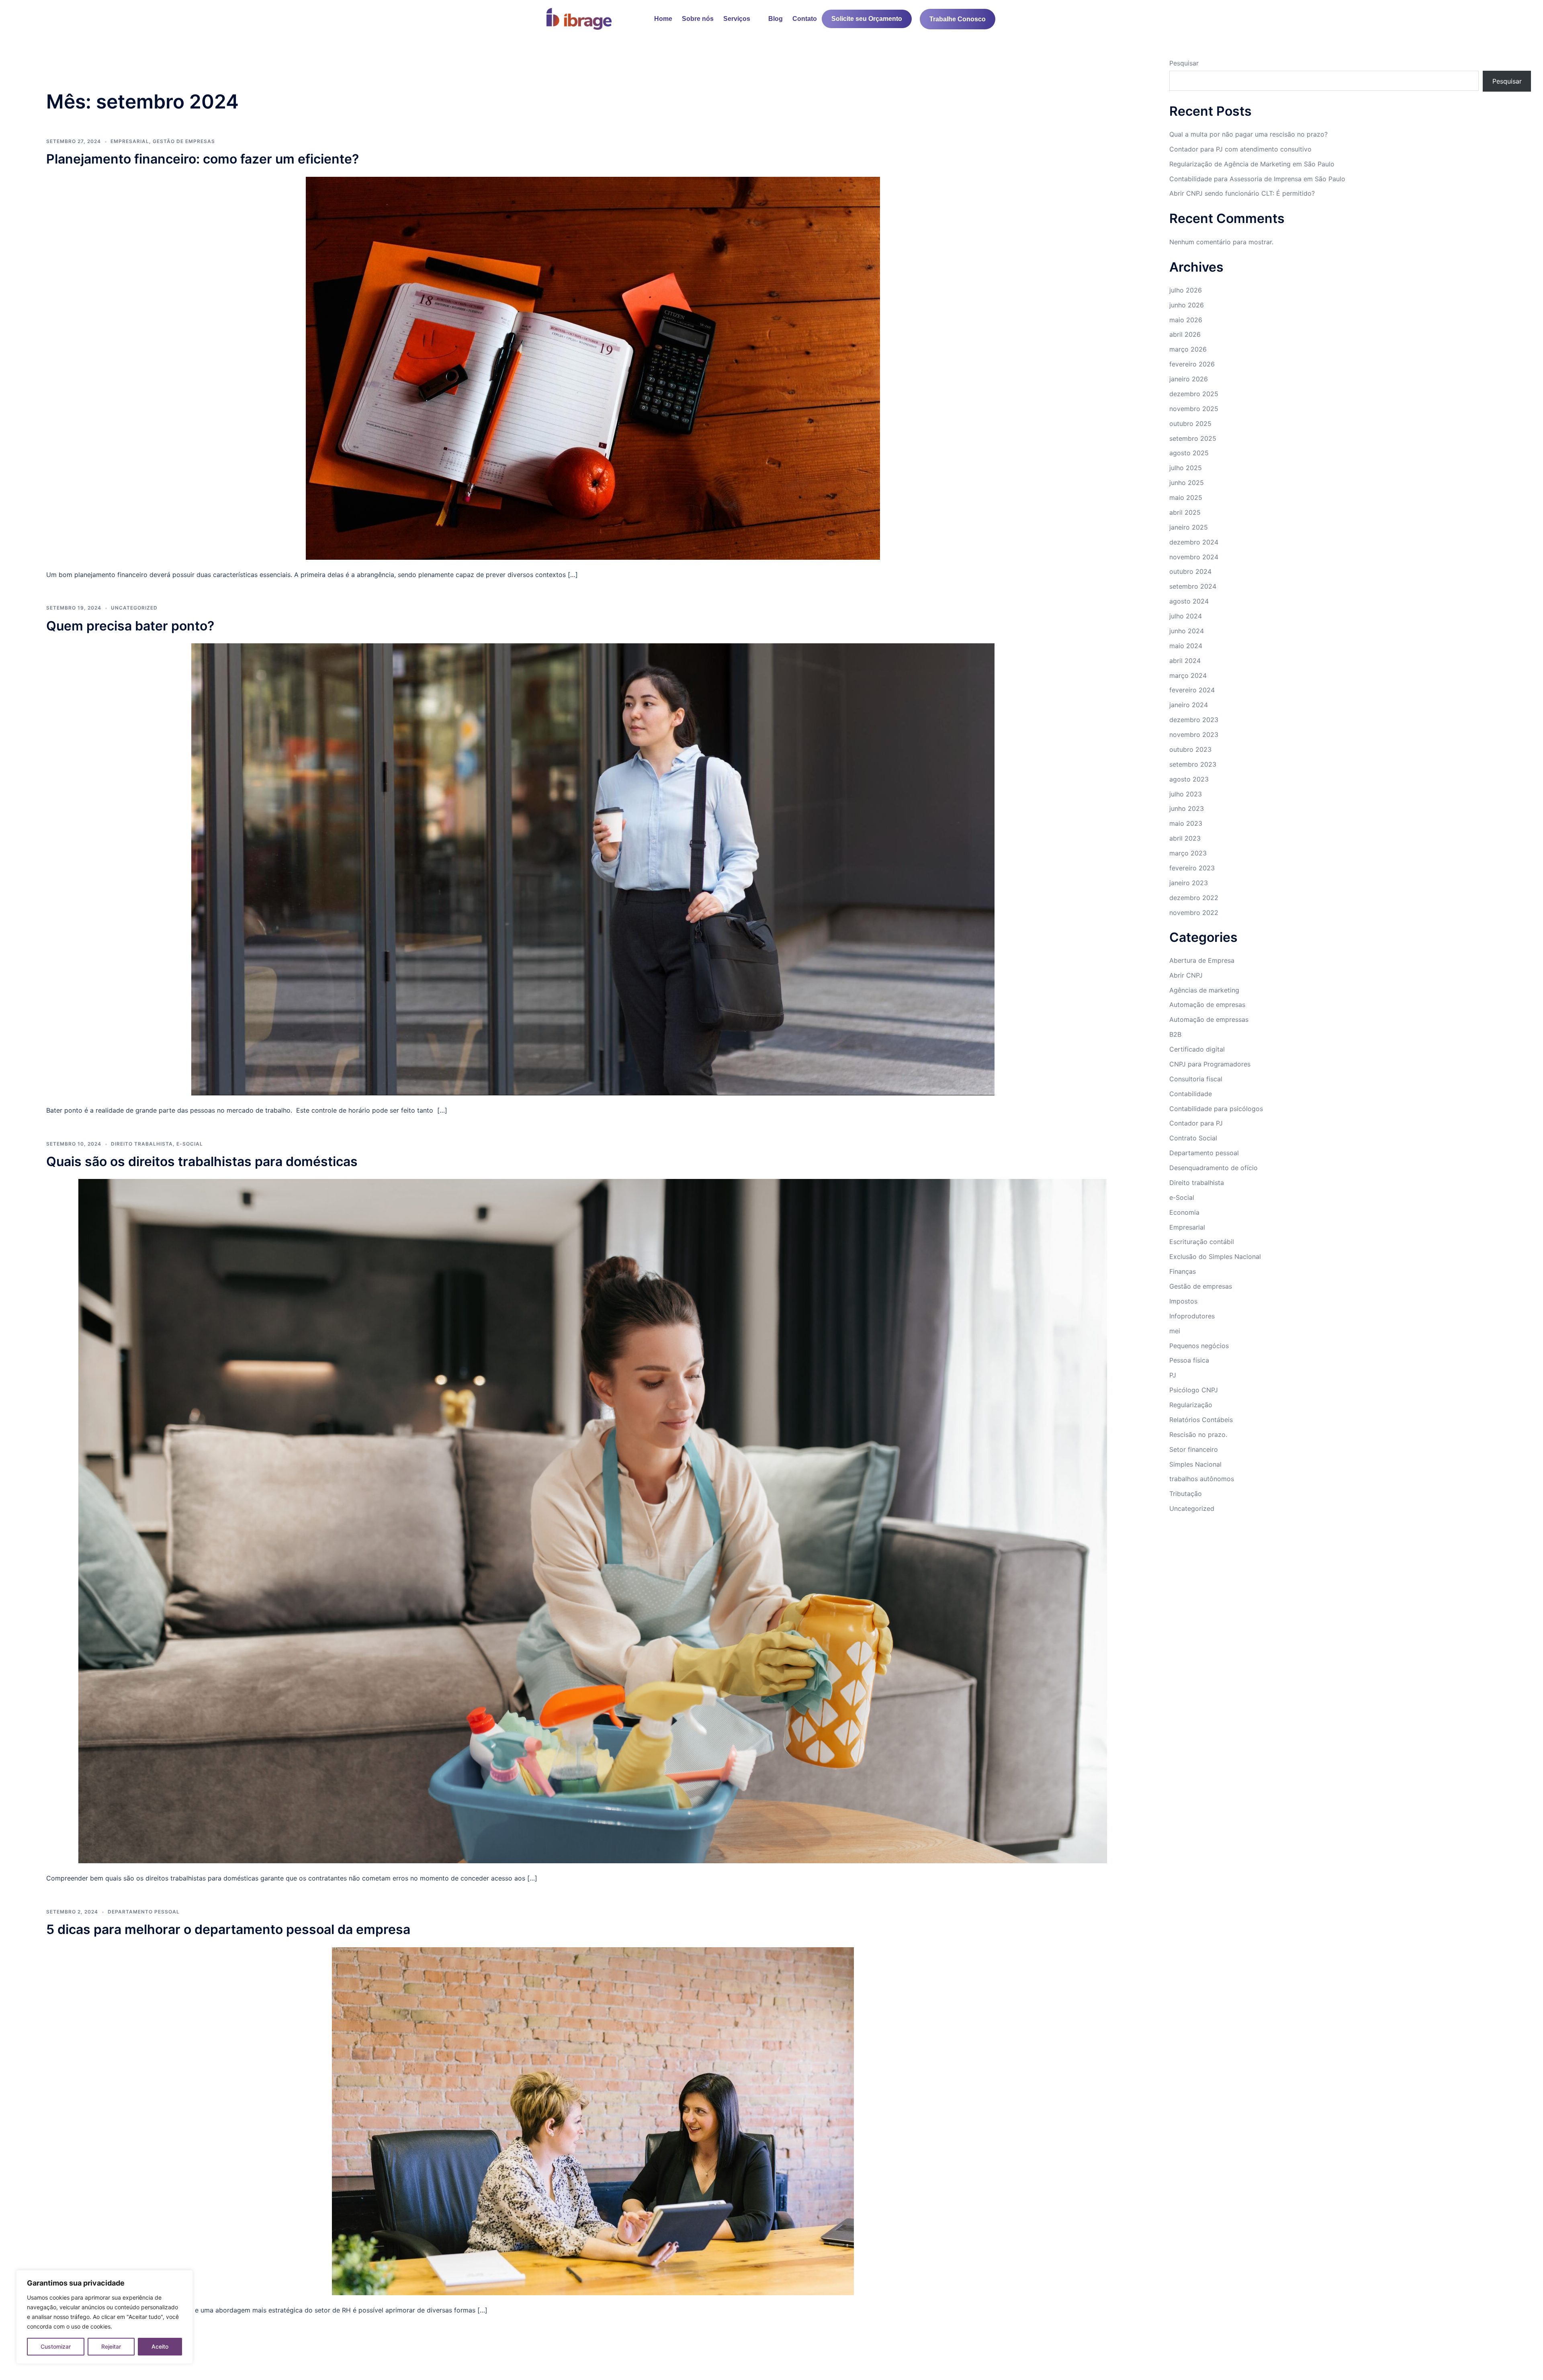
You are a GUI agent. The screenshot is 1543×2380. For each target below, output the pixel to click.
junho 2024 (1187, 631)
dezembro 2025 (1194, 394)
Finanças (1183, 1271)
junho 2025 (1187, 483)
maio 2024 (1186, 646)
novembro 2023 (1194, 735)
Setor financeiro (1194, 1449)
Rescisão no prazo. (1198, 1435)
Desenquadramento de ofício (1214, 1168)
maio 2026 (1186, 320)
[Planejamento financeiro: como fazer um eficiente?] (593, 367)
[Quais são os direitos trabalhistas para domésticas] (593, 1520)
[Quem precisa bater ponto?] (593, 869)
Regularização (1191, 1405)
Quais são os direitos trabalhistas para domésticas (202, 1161)
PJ (1173, 1375)
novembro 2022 (1194, 913)
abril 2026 (1185, 334)
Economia (1184, 1212)
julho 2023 (1186, 794)
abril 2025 (1185, 512)
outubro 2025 (1190, 424)
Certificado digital (1197, 1049)
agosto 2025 (1189, 453)
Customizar (56, 2346)
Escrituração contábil (1202, 1242)
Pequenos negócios (1199, 1346)
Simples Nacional (1195, 1464)
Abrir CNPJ (1186, 975)
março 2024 (1188, 675)
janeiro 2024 (1189, 705)
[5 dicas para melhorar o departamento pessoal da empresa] (593, 2120)
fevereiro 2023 (1192, 868)
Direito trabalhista (142, 1144)
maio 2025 (1186, 497)
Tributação (1186, 1494)
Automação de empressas (1209, 1019)
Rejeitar (111, 2346)
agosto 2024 (1189, 601)
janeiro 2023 (1189, 883)
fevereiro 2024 (1192, 690)
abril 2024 (1185, 661)
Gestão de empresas (1201, 1286)
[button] (741, 19)
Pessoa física (1189, 1360)
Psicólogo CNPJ (1194, 1390)
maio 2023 (1186, 823)
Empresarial (1187, 1227)
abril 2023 (1185, 838)
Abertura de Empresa (1202, 960)
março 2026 (1188, 349)
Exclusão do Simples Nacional (1215, 1257)
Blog (776, 19)
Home (663, 19)
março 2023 (1188, 853)
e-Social (190, 1144)
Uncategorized (134, 608)
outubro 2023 (1190, 749)
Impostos (1183, 1301)
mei (1175, 1331)
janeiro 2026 (1189, 379)
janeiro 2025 (1189, 527)
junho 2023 (1187, 808)
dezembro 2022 (1194, 898)
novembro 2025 (1194, 409)
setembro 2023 (1193, 764)
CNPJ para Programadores (1210, 1064)
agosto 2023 (1189, 779)
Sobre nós (698, 19)
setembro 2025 (1193, 438)
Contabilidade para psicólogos (1216, 1109)
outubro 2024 (1190, 571)
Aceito (160, 2346)
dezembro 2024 (1194, 542)
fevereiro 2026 (1192, 364)
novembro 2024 (1194, 557)
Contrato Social (1193, 1138)
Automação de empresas (1207, 1005)
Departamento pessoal (144, 1912)
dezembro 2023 (1194, 720)
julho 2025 (1186, 468)
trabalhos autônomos (1202, 1479)
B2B (1175, 1034)
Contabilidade (1191, 1094)
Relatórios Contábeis (1201, 1420)
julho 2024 (1186, 616)
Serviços (737, 19)
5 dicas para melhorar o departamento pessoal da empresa (228, 1929)
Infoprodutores (1192, 1316)
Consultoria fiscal (1196, 1079)
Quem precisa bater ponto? (130, 626)
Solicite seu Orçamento (867, 19)
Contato (805, 19)
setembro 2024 (1193, 586)
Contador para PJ (1196, 1123)
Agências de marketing (1204, 990)
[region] (104, 2317)
